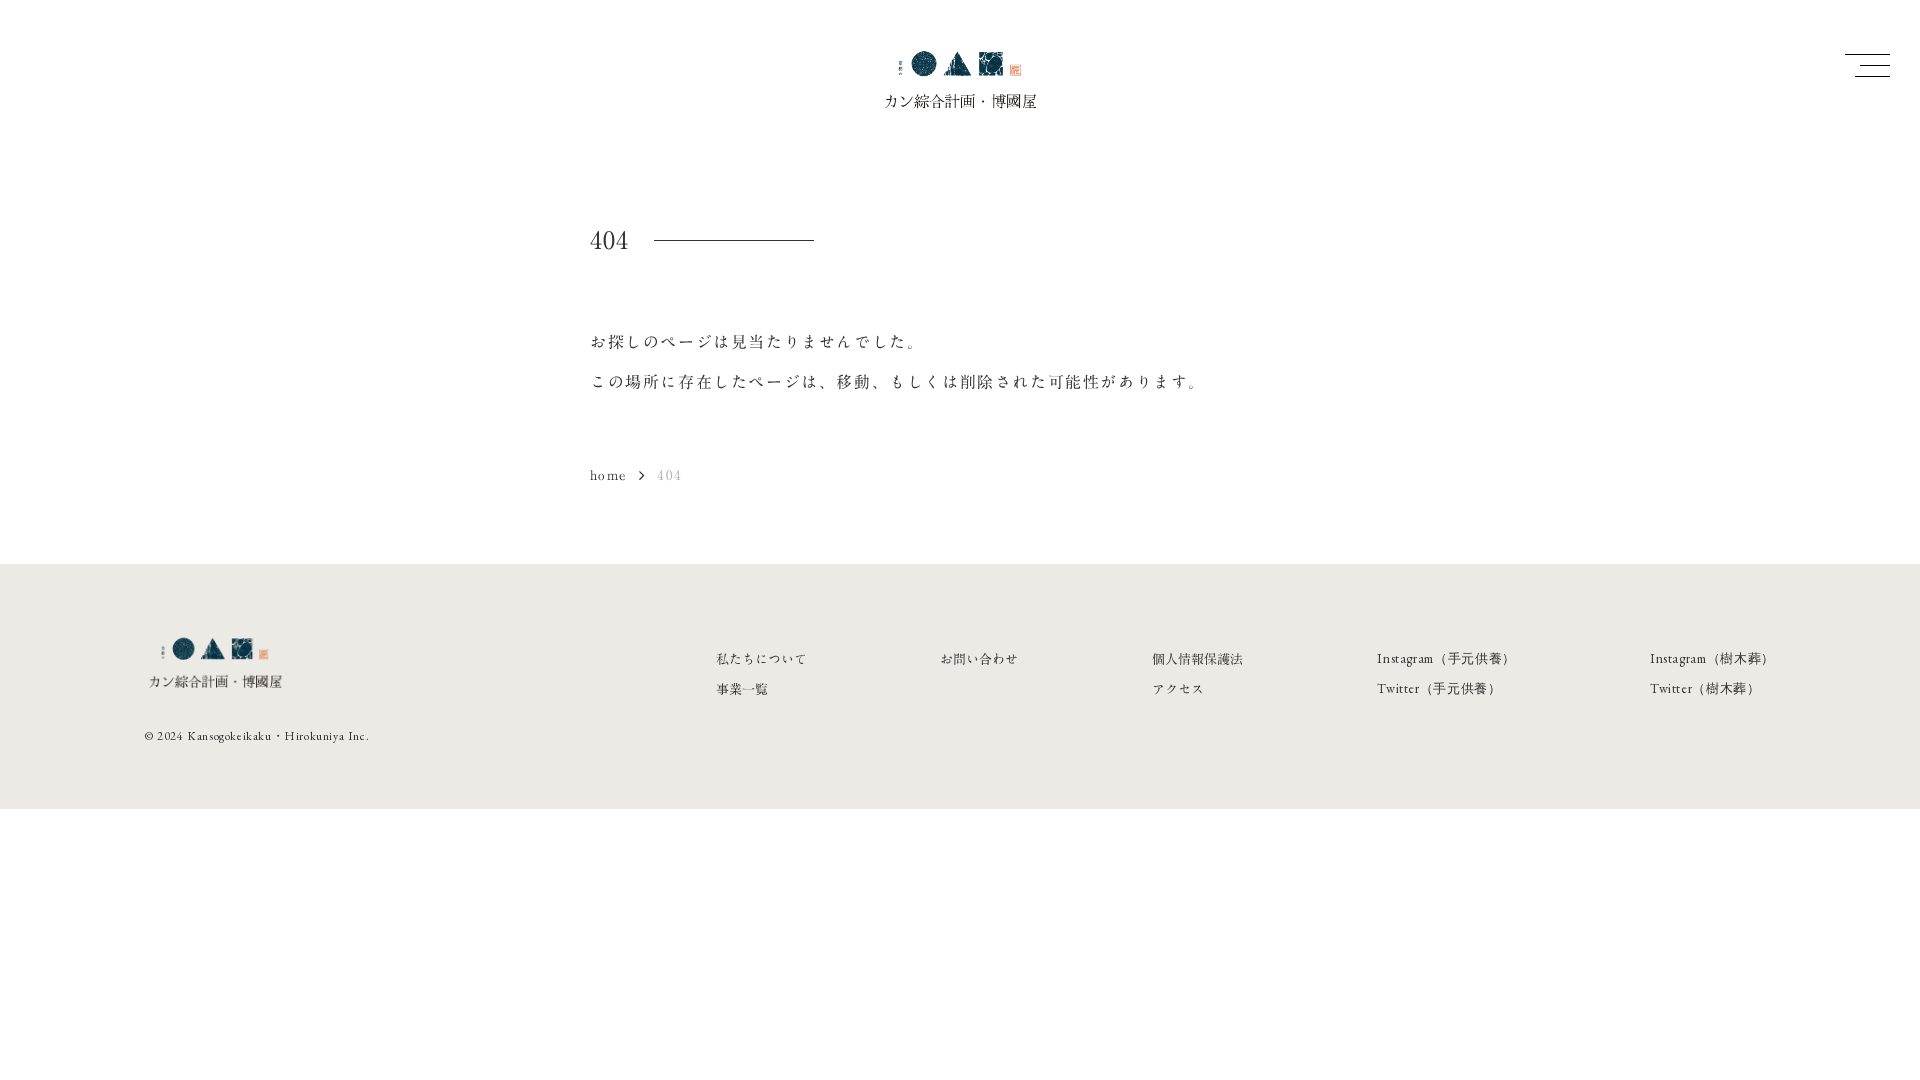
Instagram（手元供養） (1446, 658)
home (608, 475)
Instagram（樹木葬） (1712, 658)
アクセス (1178, 689)
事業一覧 (742, 689)
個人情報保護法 (1197, 659)
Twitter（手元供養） (1439, 688)
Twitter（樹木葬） (1705, 688)
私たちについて (761, 659)
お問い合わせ (979, 659)
